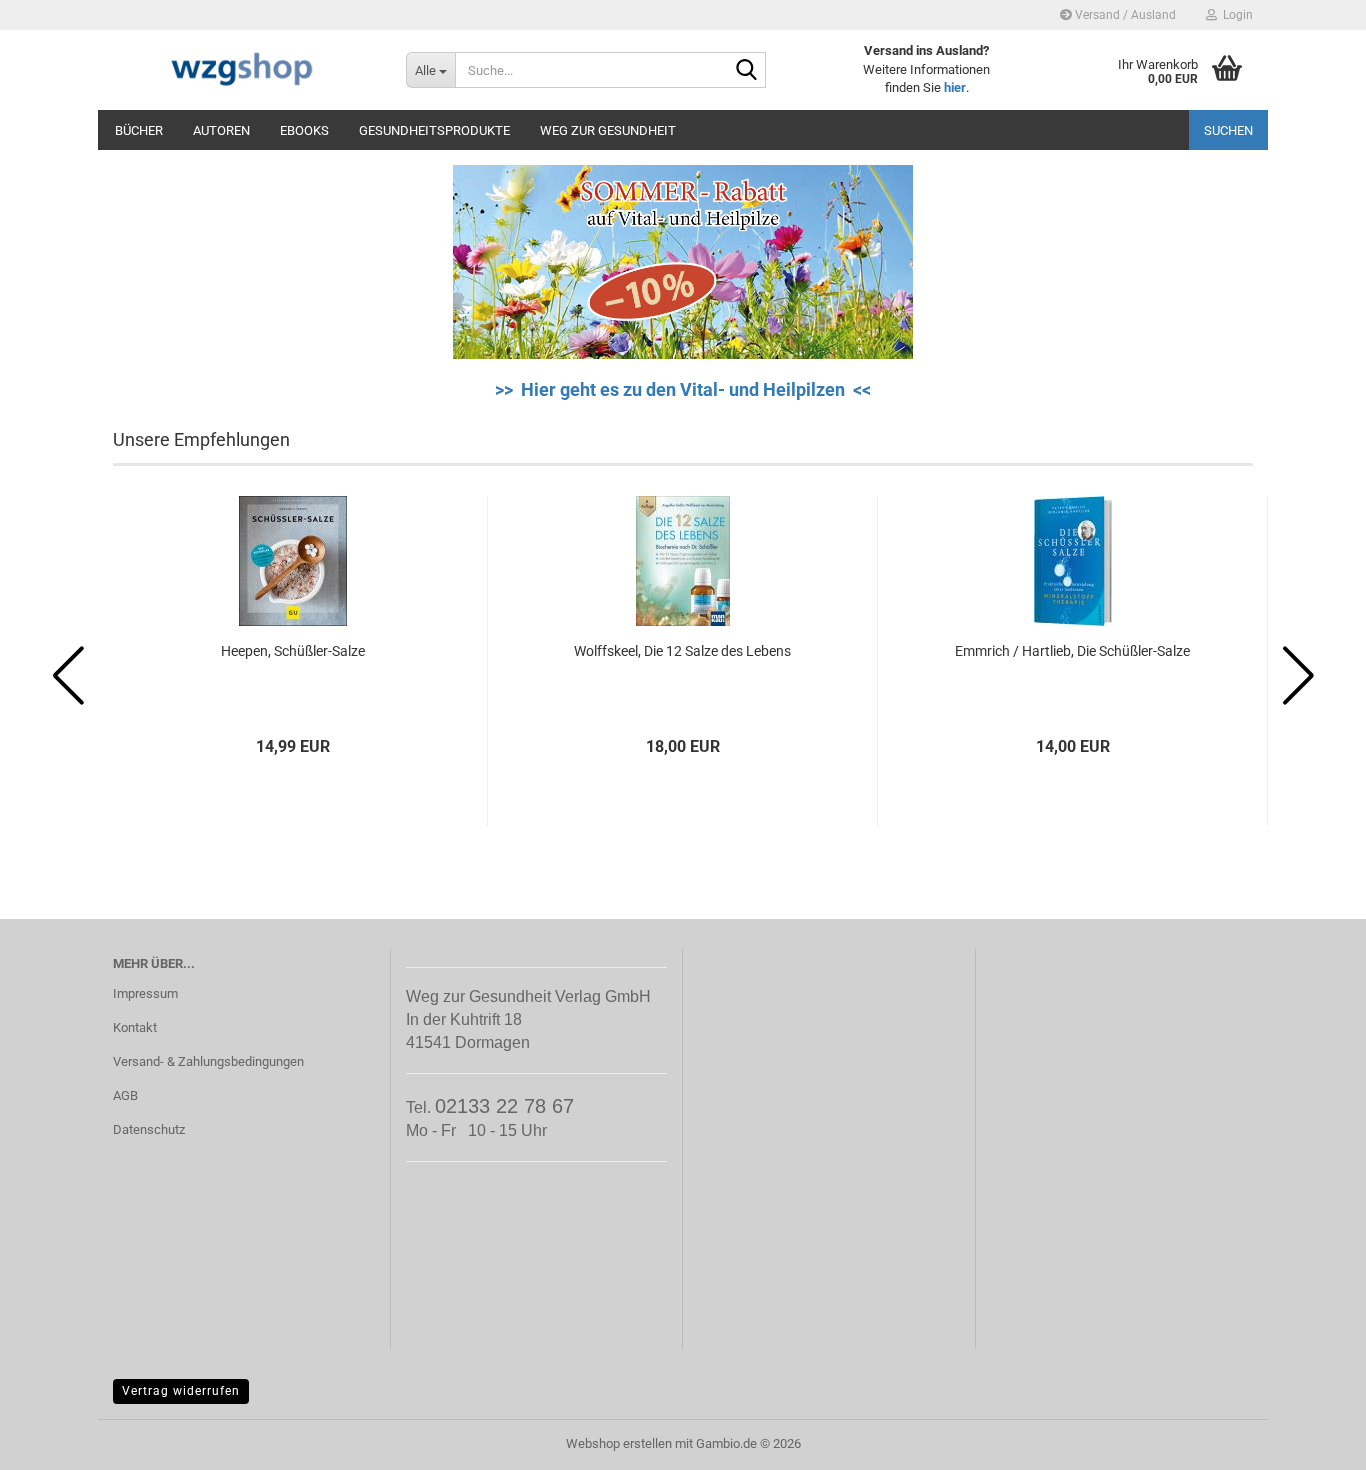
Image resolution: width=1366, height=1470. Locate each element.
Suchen (1228, 130)
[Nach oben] (1311, 1440)
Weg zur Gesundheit (608, 130)
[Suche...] (747, 71)
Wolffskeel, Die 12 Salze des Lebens (682, 651)
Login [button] (1235, 15)
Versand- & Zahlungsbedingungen (208, 1061)
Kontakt (135, 1027)
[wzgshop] (244, 70)
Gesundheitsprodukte (434, 130)
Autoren (221, 130)
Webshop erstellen (619, 1443)
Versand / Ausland (1124, 15)
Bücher (139, 130)
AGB (125, 1095)
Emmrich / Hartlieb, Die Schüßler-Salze (1072, 651)
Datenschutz (149, 1129)
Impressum (145, 993)
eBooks (304, 130)
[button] (68, 676)
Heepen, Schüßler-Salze (293, 651)
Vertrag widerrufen (181, 1391)
